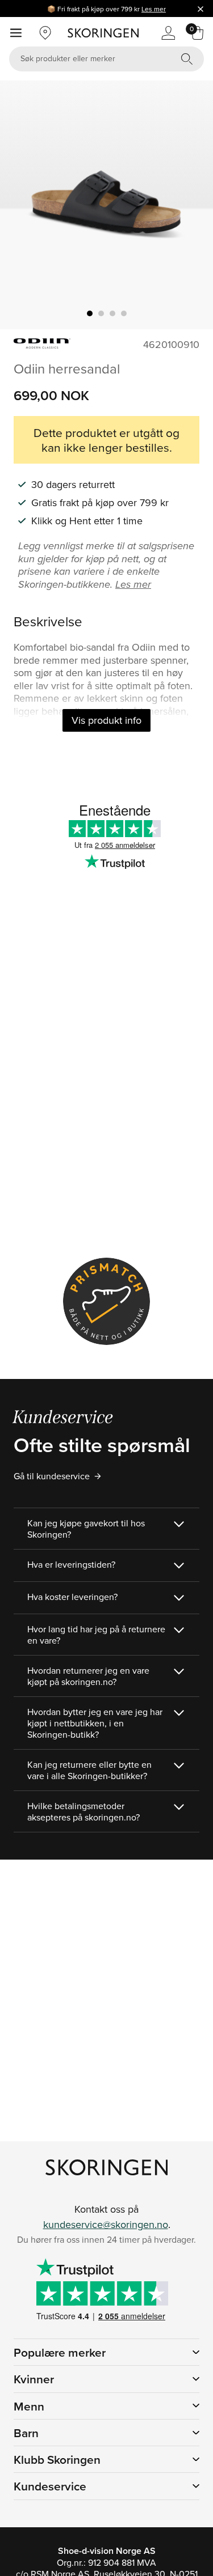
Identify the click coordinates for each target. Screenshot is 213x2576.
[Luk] (201, 9)
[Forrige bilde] (22, 205)
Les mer (154, 9)
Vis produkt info (106, 720)
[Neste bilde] (191, 205)
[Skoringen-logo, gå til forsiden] (103, 33)
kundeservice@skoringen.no (106, 2224)
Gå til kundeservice (52, 1476)
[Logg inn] (168, 33)
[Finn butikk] (45, 33)
